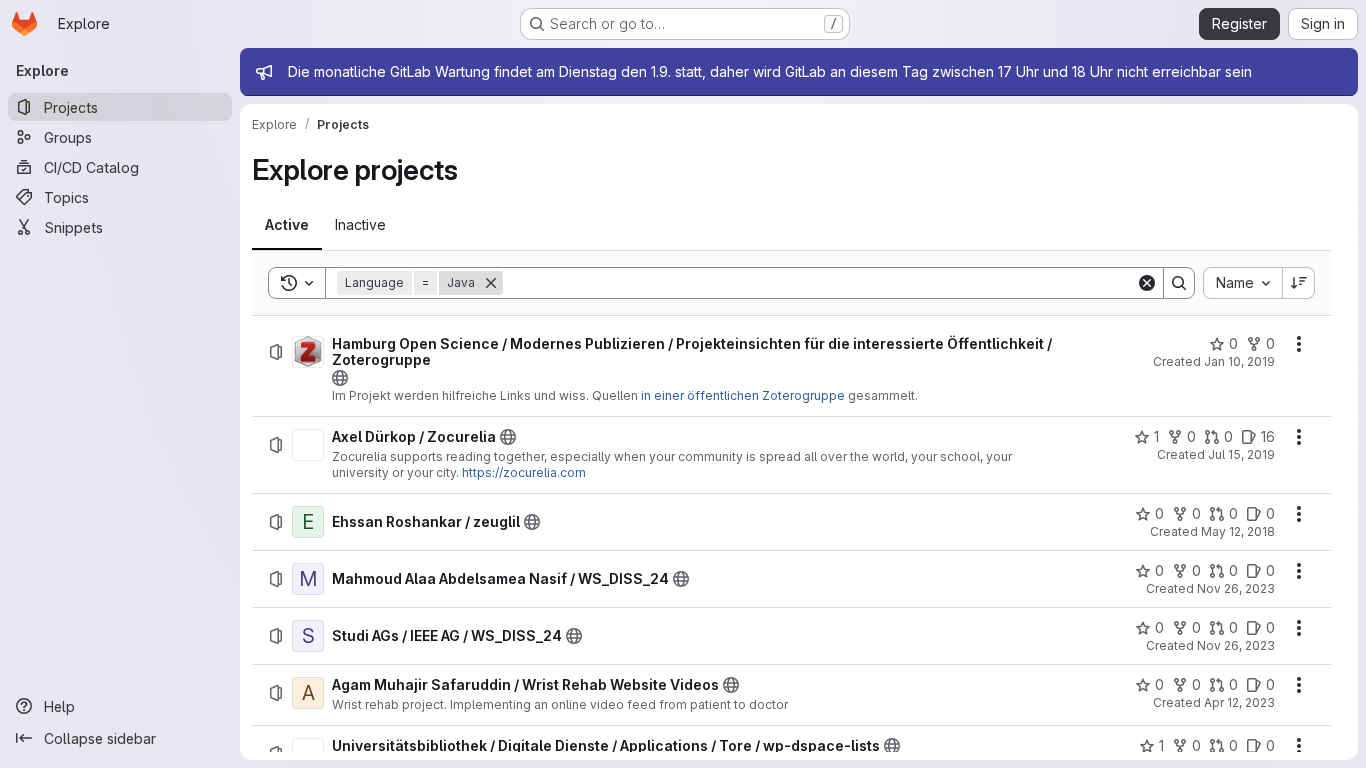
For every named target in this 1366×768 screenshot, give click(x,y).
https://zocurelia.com (524, 472)
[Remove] (491, 283)
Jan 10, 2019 (1239, 361)
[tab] (287, 225)
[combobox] (1242, 283)
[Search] (1179, 283)
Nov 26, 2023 (1236, 588)
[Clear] (1147, 283)
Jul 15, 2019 (1241, 454)
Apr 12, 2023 (1239, 702)
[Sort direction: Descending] (1299, 283)
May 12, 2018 (1238, 531)
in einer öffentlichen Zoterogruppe (743, 395)
